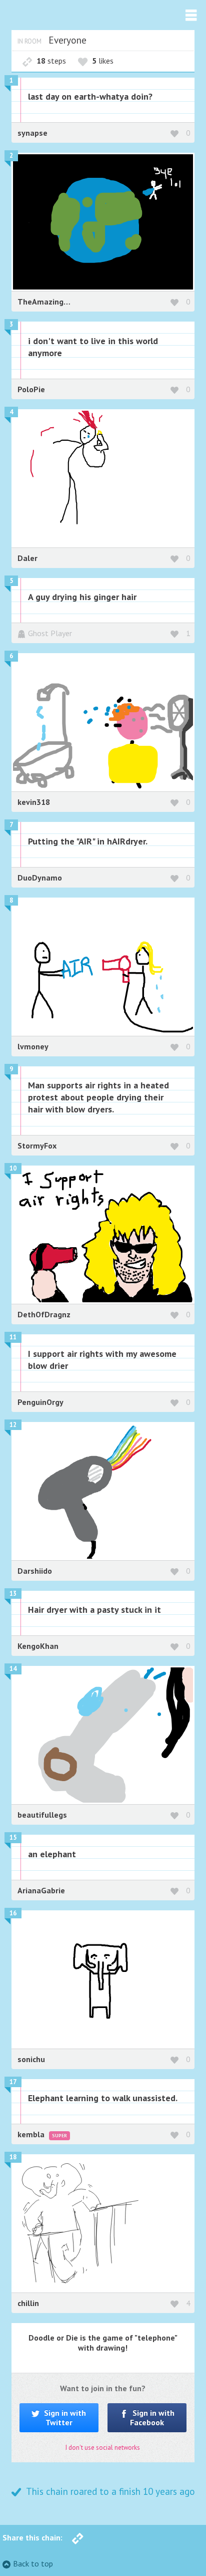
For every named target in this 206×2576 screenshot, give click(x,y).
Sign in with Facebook (152, 2417)
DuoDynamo (40, 878)
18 (13, 2157)
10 (13, 1168)
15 (13, 1837)
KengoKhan (38, 1646)
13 (13, 1594)
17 (13, 2082)
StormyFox (37, 1146)
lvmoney (33, 1046)
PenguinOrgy (40, 1402)
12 (13, 1425)
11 (13, 1337)
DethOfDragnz (44, 1314)
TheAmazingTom (48, 302)
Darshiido (35, 1571)
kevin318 (34, 802)
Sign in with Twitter (64, 2417)
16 (13, 1913)
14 (13, 1669)
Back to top (33, 2563)
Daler (27, 558)
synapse (32, 133)
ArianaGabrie (41, 1890)
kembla (32, 2134)
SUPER (59, 2135)
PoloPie (31, 389)
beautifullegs (42, 1815)
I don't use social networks (103, 2448)
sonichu (31, 2059)
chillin (28, 2303)
